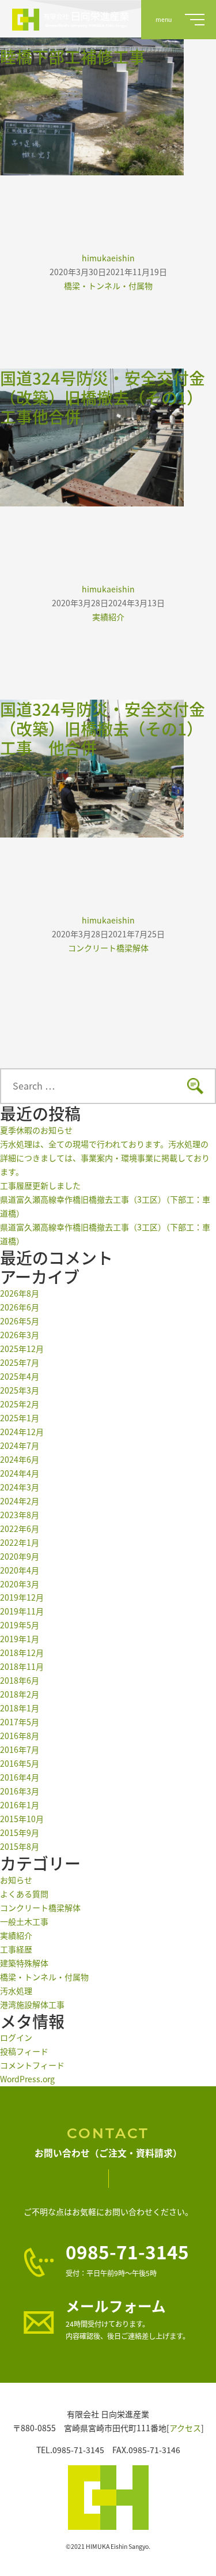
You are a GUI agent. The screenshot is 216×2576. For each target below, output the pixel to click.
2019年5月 (20, 1625)
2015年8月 (20, 1846)
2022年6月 (20, 1529)
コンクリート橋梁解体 (108, 948)
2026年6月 (20, 1307)
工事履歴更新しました (40, 1185)
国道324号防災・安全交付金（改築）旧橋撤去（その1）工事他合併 (103, 397)
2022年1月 (20, 1542)
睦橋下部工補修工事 (73, 57)
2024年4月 (20, 1473)
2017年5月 (20, 1722)
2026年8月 (20, 1293)
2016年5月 (20, 1763)
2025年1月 (20, 1418)
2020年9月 (20, 1556)
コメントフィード (32, 2065)
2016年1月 (20, 1805)
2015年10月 (22, 1819)
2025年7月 (20, 1362)
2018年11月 (22, 1666)
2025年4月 (20, 1376)
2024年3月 (20, 1487)
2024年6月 (20, 1459)
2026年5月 (20, 1321)
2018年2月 (20, 1694)
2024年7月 (20, 1445)
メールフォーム (116, 2306)
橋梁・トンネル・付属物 (108, 286)
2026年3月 (20, 1335)
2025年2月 (20, 1404)
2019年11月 (22, 1611)
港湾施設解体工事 (32, 2004)
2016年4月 (20, 1777)
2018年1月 (20, 1708)
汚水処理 (16, 1991)
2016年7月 (20, 1749)
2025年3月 (20, 1390)
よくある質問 (24, 1894)
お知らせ (16, 1880)
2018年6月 (20, 1680)
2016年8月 (20, 1736)
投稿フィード (24, 2051)
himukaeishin (108, 258)
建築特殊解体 (24, 1963)
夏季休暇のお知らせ (36, 1130)
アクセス (185, 2428)
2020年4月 (20, 1570)
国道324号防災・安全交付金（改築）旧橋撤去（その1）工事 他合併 (103, 728)
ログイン (16, 2037)
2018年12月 (22, 1653)
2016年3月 (20, 1791)
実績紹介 (108, 617)
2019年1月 (20, 1639)
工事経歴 (16, 1949)
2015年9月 (20, 1833)
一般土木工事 (24, 1921)
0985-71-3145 (127, 2251)
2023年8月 (20, 1515)
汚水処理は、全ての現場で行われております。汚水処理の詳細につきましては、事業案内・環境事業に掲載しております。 (105, 1158)
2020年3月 (20, 1584)
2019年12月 (22, 1597)
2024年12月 (22, 1432)
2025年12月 (22, 1349)
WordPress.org (27, 2079)
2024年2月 (20, 1501)
